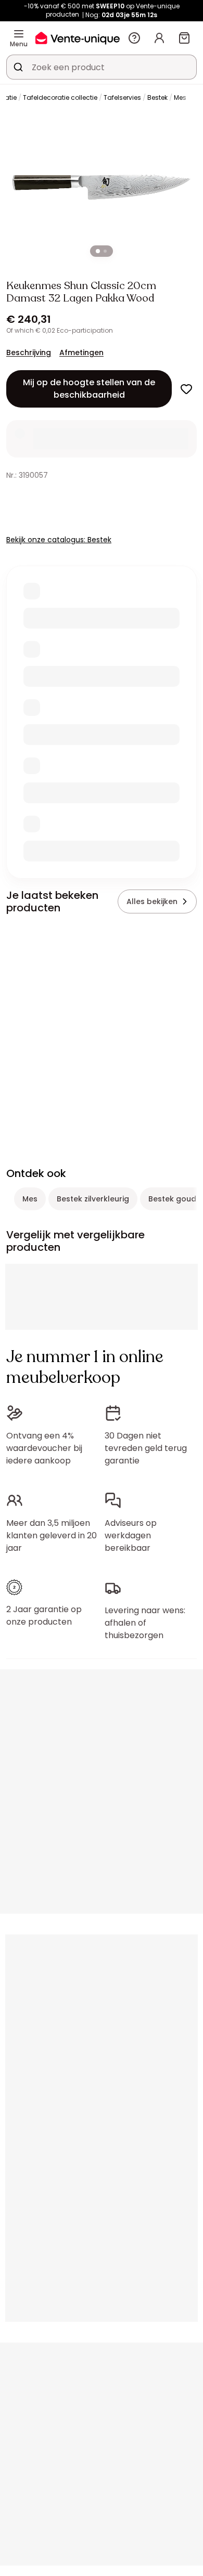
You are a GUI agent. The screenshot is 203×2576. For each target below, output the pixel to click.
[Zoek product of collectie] (18, 67)
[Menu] (19, 34)
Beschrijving (29, 352)
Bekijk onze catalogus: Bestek (59, 540)
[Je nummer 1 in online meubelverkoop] (78, 38)
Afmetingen (81, 352)
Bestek (157, 97)
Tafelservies (122, 97)
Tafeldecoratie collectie (60, 97)
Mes (180, 97)
